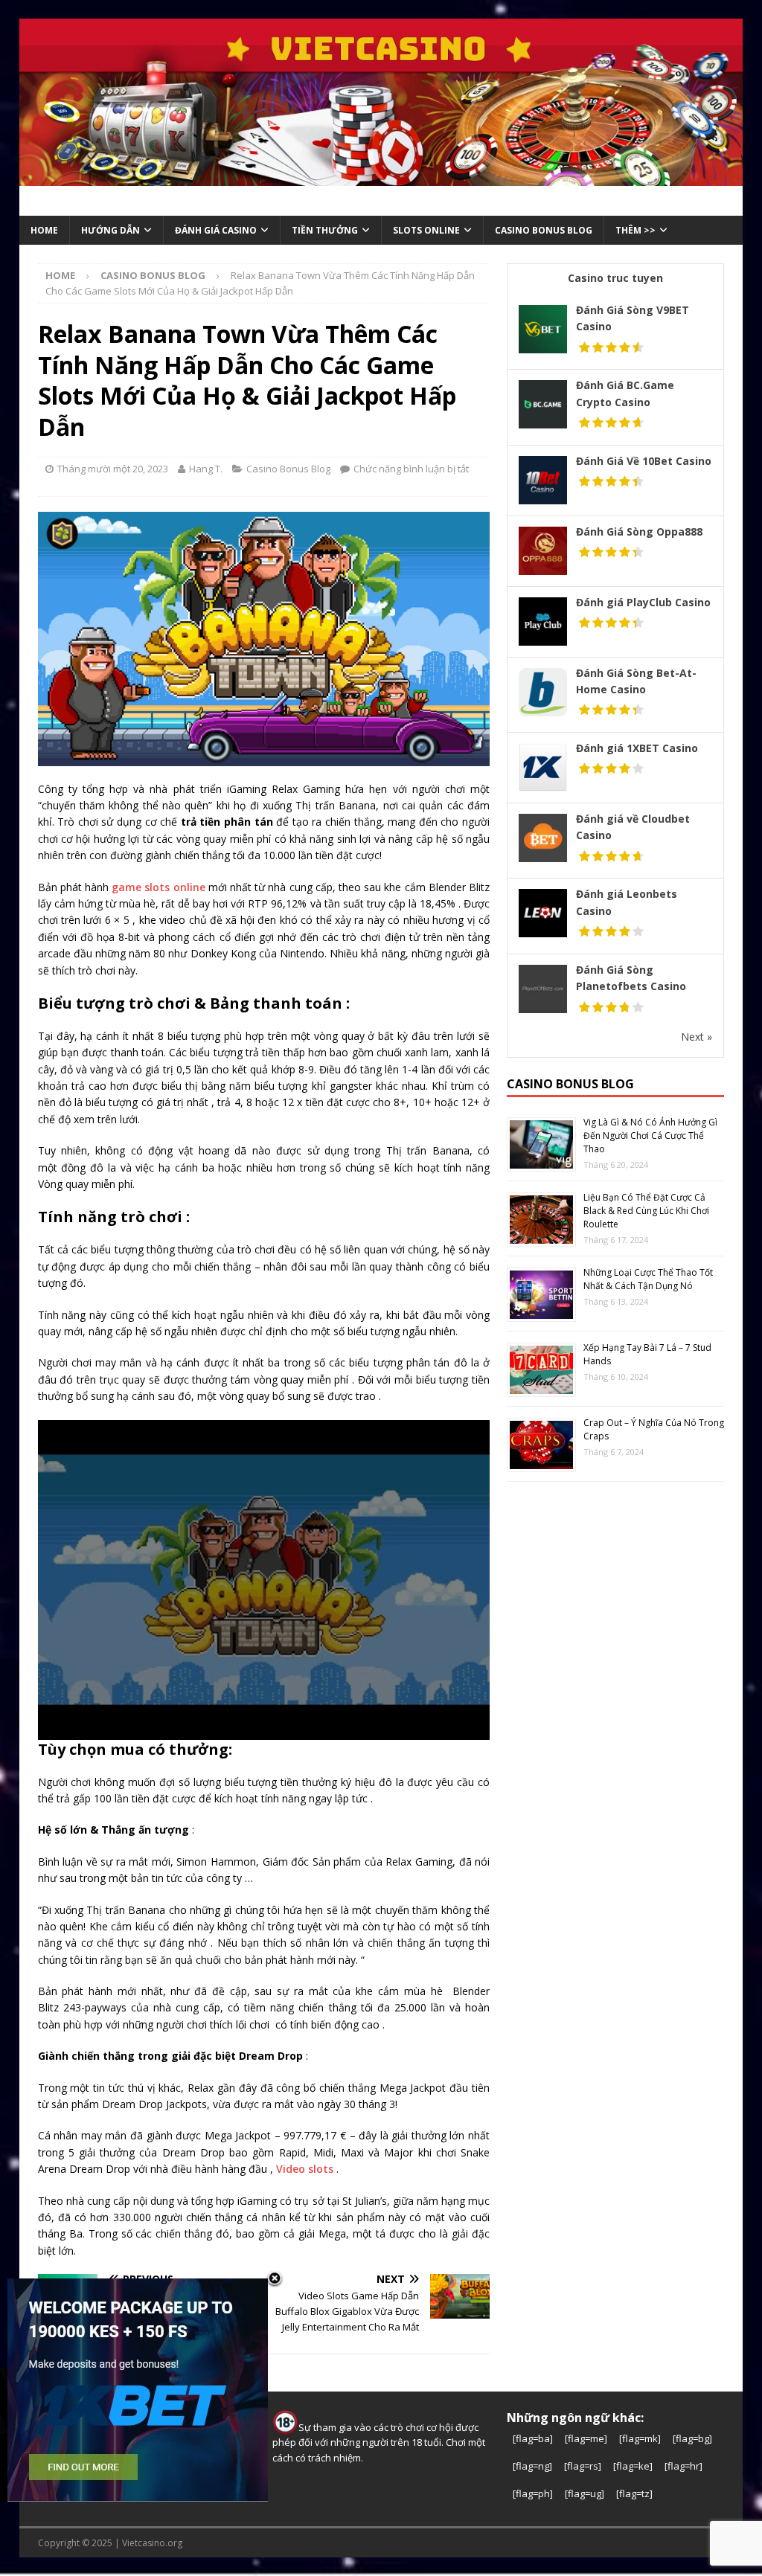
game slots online (158, 887)
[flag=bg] (692, 2438)
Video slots (306, 2169)
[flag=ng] (532, 2466)
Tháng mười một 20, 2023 (113, 469)
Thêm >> (635, 230)
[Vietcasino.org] (381, 177)
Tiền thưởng (325, 230)
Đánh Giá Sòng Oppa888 (639, 531)
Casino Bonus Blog (288, 469)
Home (44, 230)
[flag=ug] (585, 2493)
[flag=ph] (533, 2493)
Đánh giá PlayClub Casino (643, 602)
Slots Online (426, 230)
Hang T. (206, 469)
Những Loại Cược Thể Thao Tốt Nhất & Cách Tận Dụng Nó (648, 1279)
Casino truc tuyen (615, 278)
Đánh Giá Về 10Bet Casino (644, 461)
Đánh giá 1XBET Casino (637, 748)
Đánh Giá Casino (216, 230)
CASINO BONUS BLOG (544, 230)
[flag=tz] (634, 2493)
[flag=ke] (633, 2466)
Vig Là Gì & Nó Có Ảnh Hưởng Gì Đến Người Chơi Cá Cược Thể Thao (650, 1136)
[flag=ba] (533, 2438)
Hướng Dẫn (111, 230)
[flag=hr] (683, 2466)
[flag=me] (586, 2438)
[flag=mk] (640, 2438)
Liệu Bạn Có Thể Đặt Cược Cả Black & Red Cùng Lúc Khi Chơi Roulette (646, 1211)
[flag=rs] (583, 2466)
